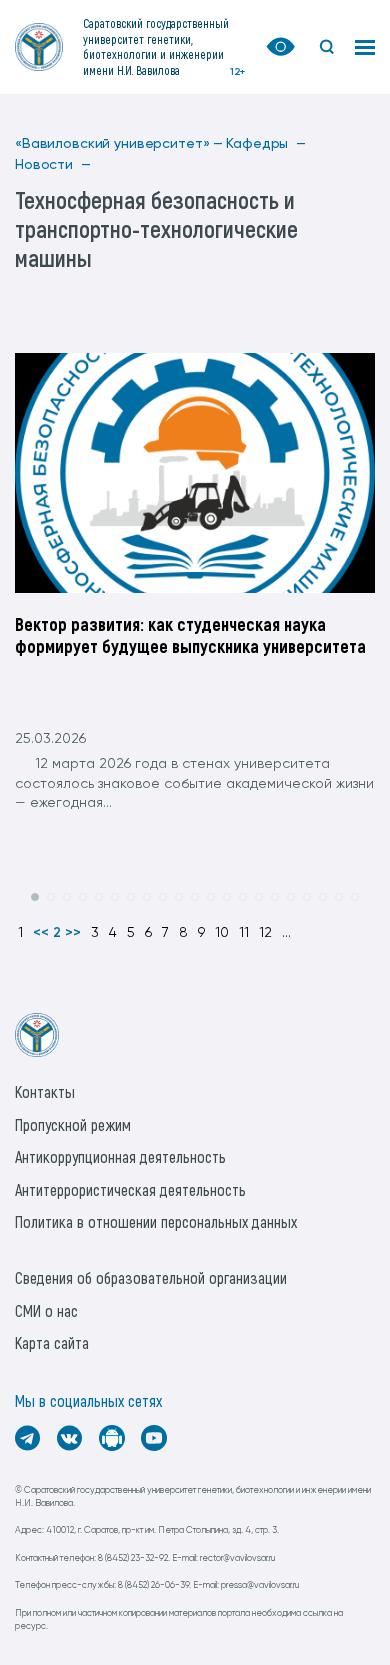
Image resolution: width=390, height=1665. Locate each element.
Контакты (45, 1091)
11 (244, 933)
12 (265, 933)
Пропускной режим (73, 1124)
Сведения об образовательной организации (151, 1277)
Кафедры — (266, 144)
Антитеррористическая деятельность (130, 1189)
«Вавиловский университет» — (119, 144)
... (286, 933)
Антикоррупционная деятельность (120, 1156)
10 (222, 933)
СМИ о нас (46, 1310)
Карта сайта (52, 1342)
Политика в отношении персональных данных (156, 1221)
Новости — (53, 165)
